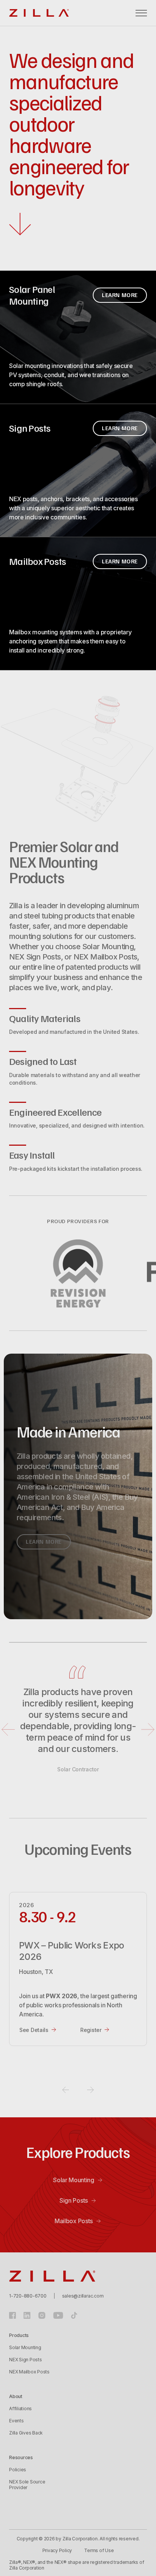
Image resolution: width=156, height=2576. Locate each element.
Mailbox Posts (74, 2221)
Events (16, 2421)
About (16, 2396)
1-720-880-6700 (28, 2296)
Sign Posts (74, 2200)
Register (91, 2030)
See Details (34, 2030)
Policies (18, 2470)
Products (19, 2335)
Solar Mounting (74, 2180)
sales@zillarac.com (83, 2296)
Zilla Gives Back (26, 2433)
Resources (21, 2457)
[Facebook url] (12, 2315)
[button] (141, 13)
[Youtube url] (58, 2315)
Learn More (120, 295)
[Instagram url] (42, 2315)
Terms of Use (99, 2550)
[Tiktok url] (74, 2315)
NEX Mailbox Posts (29, 2372)
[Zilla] (39, 13)
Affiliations (20, 2409)
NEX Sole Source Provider (27, 2485)
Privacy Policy (57, 2550)
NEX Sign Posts (26, 2360)
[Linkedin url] (27, 2315)
